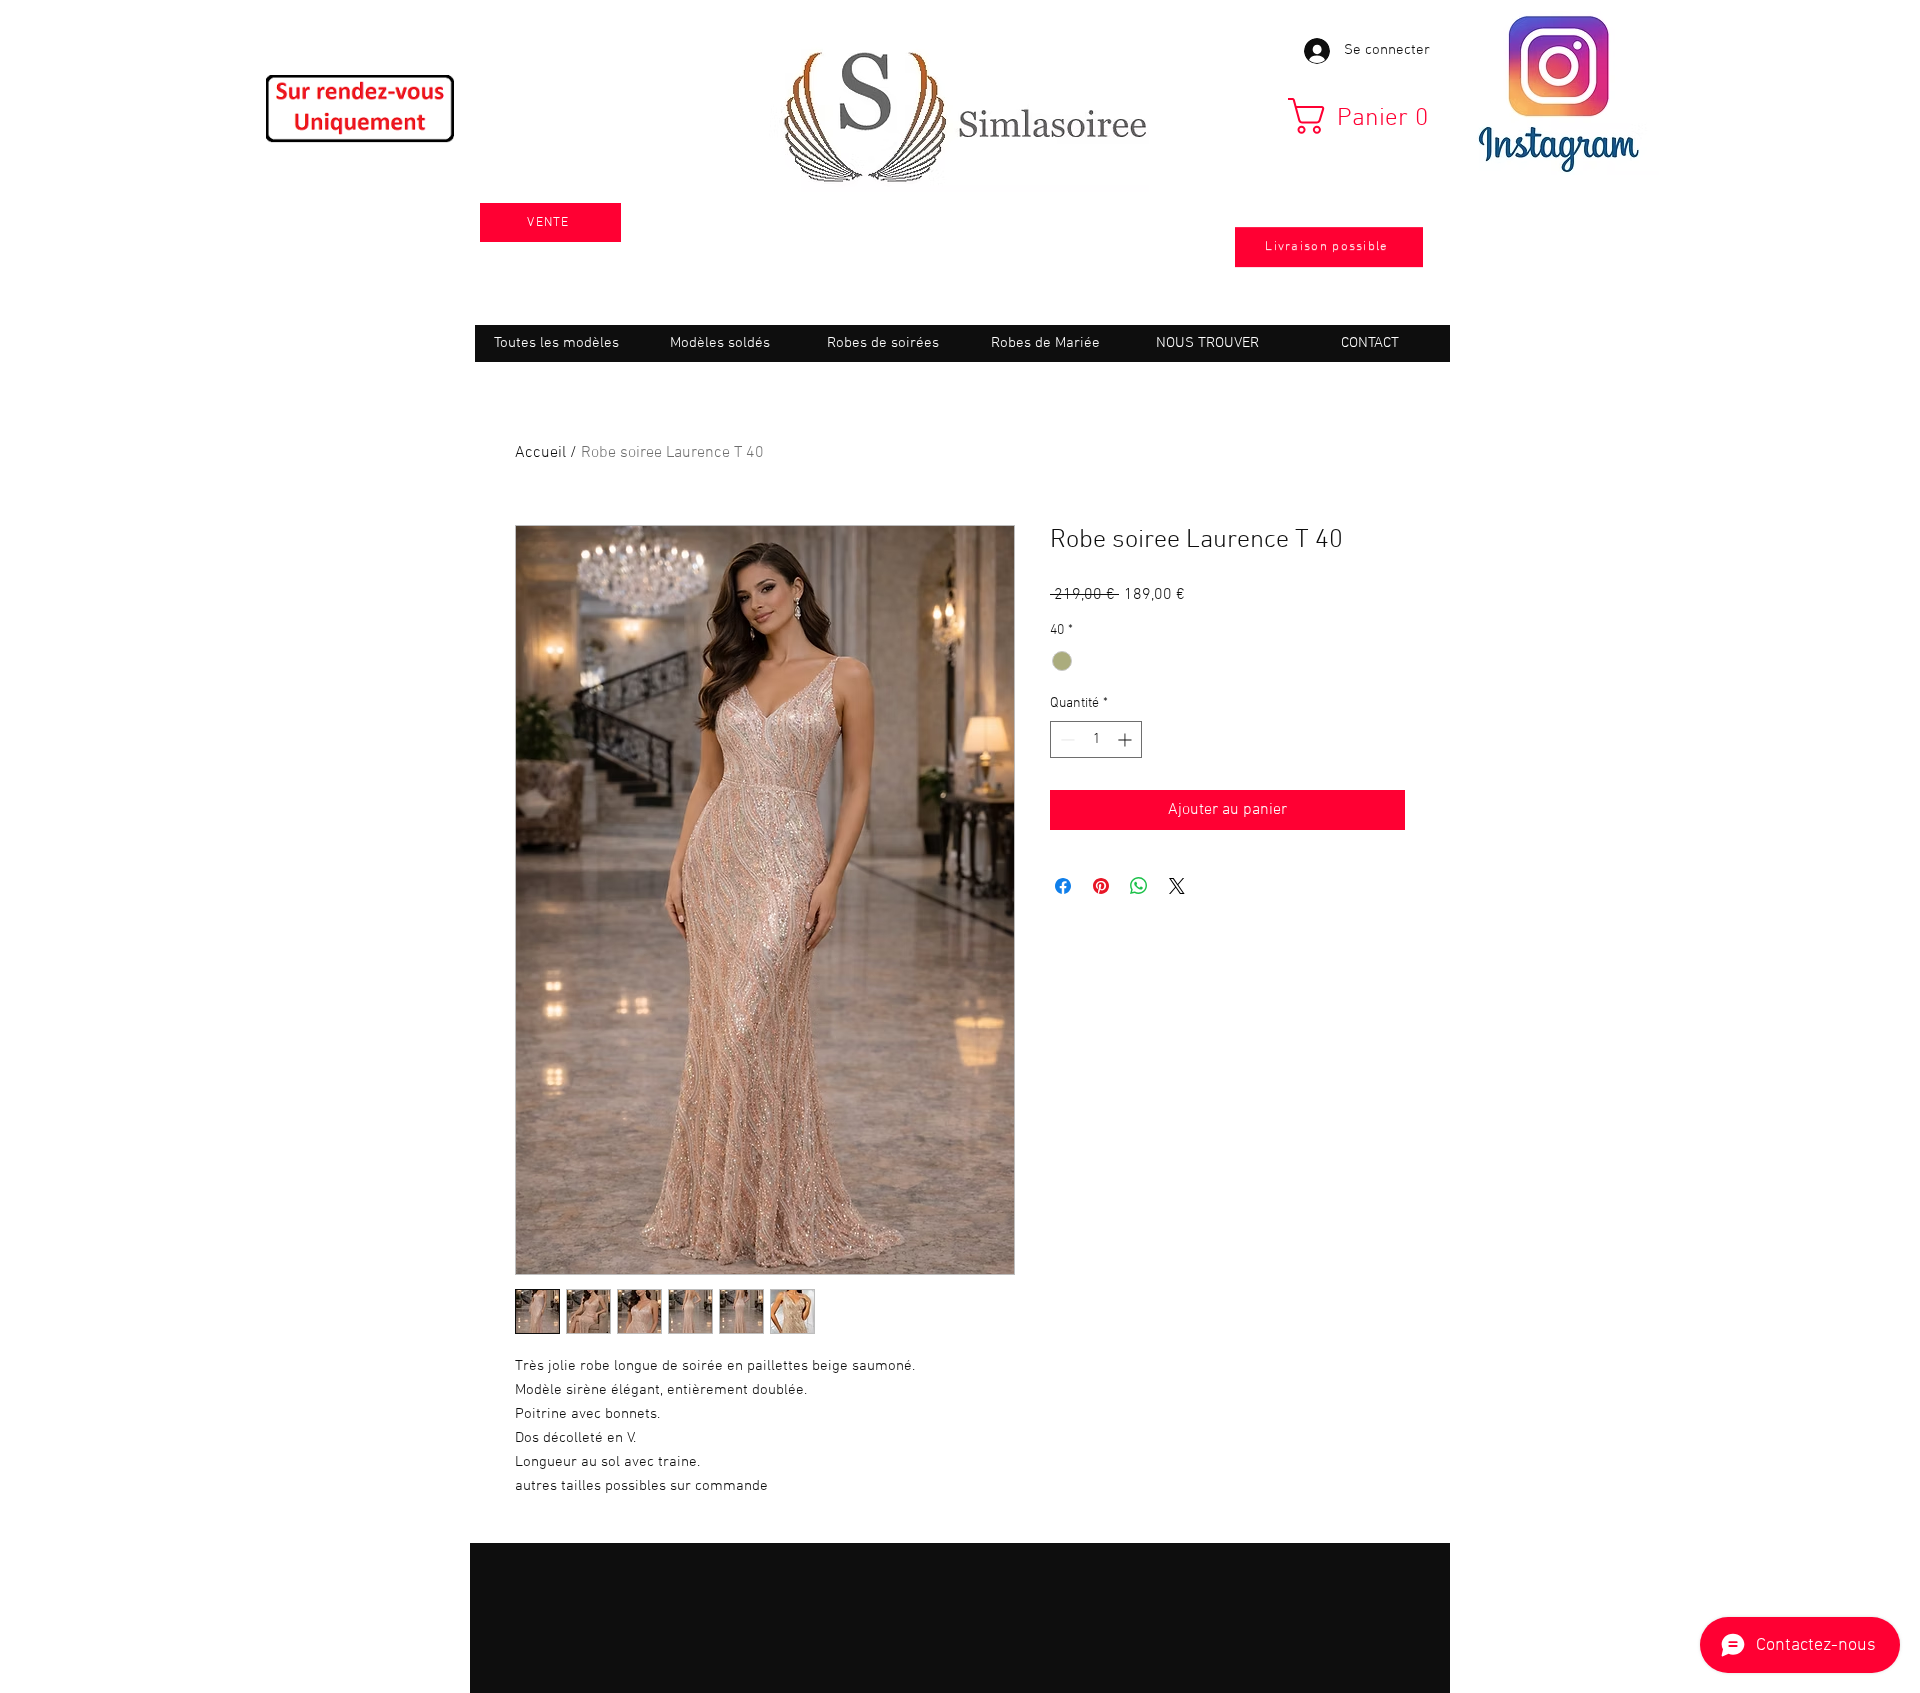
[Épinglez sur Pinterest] (1101, 886)
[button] (1366, 116)
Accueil (540, 453)
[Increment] (1126, 739)
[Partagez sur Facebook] (1063, 886)
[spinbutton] (1096, 739)
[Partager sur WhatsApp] (1139, 886)
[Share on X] (1177, 886)
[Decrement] (1065, 739)
